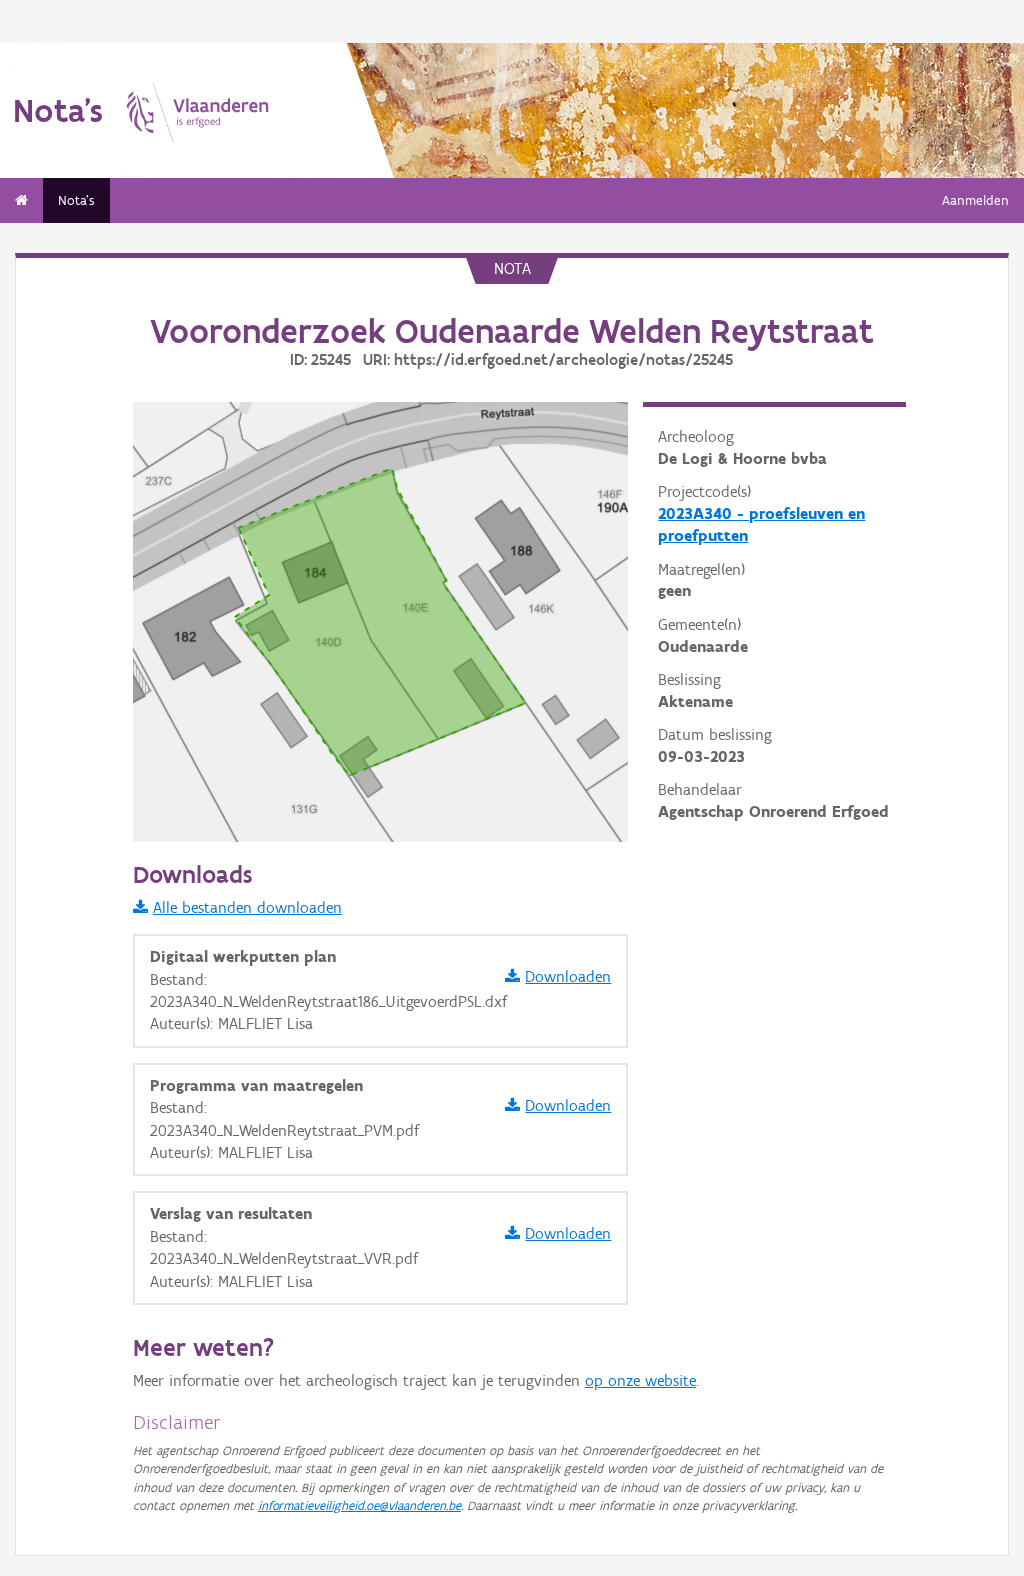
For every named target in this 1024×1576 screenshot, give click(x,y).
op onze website (640, 1380)
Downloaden (568, 976)
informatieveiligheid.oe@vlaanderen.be (359, 1505)
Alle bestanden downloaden (247, 907)
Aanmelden (975, 200)
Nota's (76, 200)
